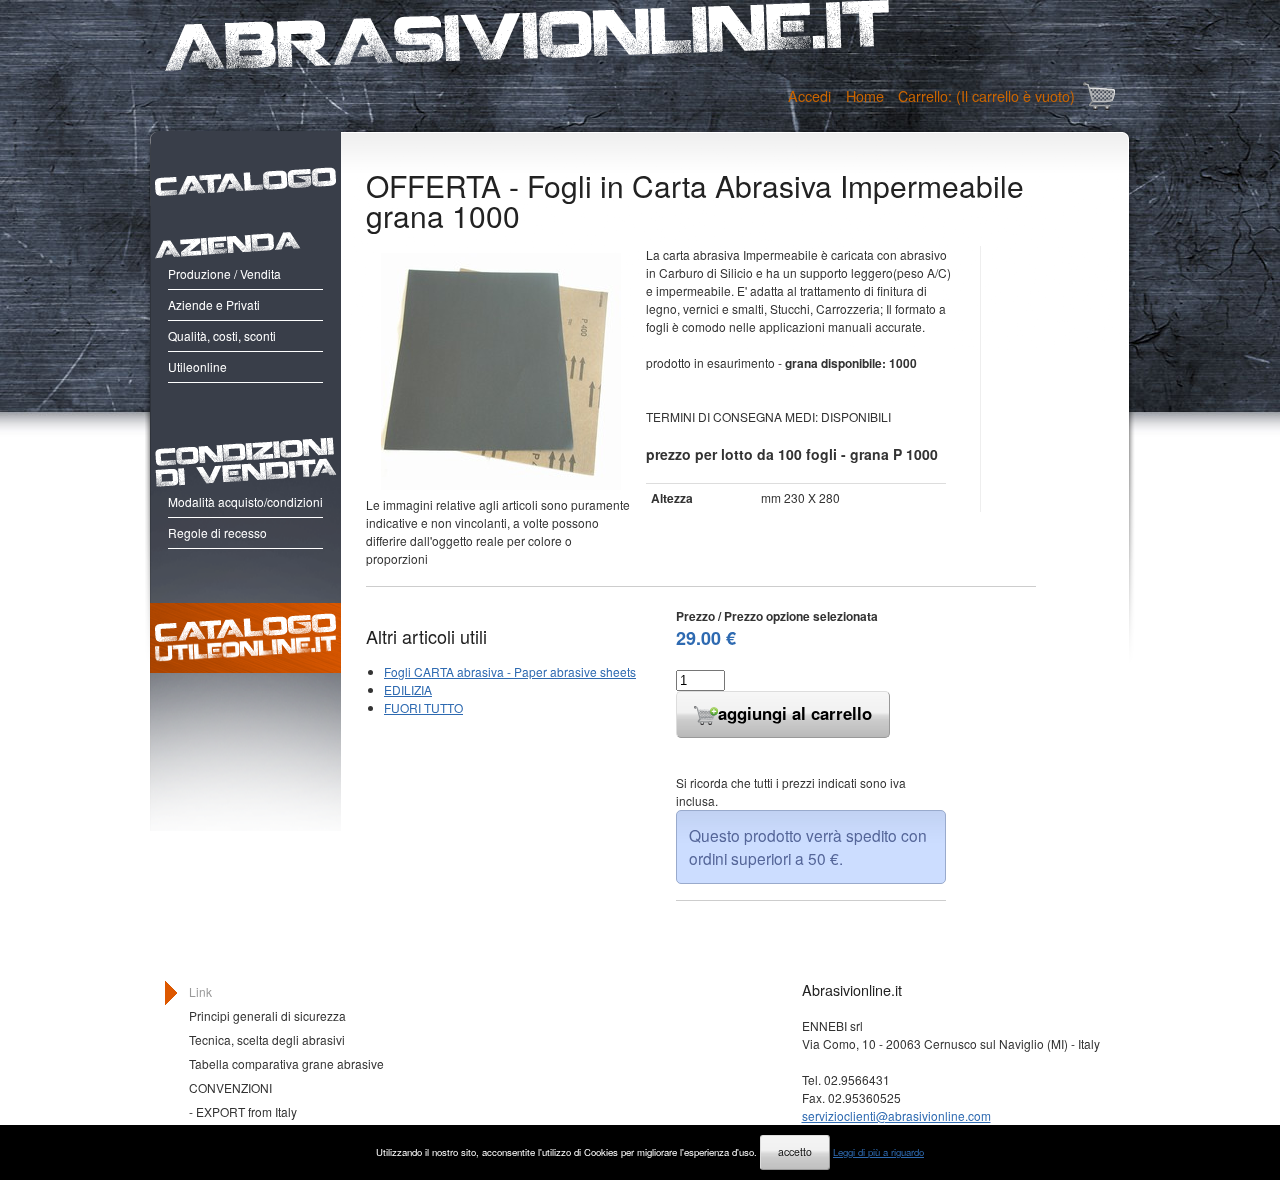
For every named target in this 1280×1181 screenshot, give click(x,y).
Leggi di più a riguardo (878, 1152)
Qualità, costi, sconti (222, 335)
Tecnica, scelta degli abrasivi (267, 1039)
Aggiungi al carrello (795, 713)
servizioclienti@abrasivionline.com (896, 1115)
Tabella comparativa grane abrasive (286, 1063)
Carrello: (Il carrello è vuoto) (986, 95)
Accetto (795, 1151)
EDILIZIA (408, 689)
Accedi (809, 95)
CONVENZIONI (230, 1087)
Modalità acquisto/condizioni (245, 501)
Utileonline (197, 366)
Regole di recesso (217, 532)
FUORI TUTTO (423, 707)
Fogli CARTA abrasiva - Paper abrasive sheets (510, 671)
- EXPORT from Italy (243, 1111)
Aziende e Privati (214, 304)
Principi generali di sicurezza (267, 1015)
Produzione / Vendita (224, 273)
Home (865, 95)
